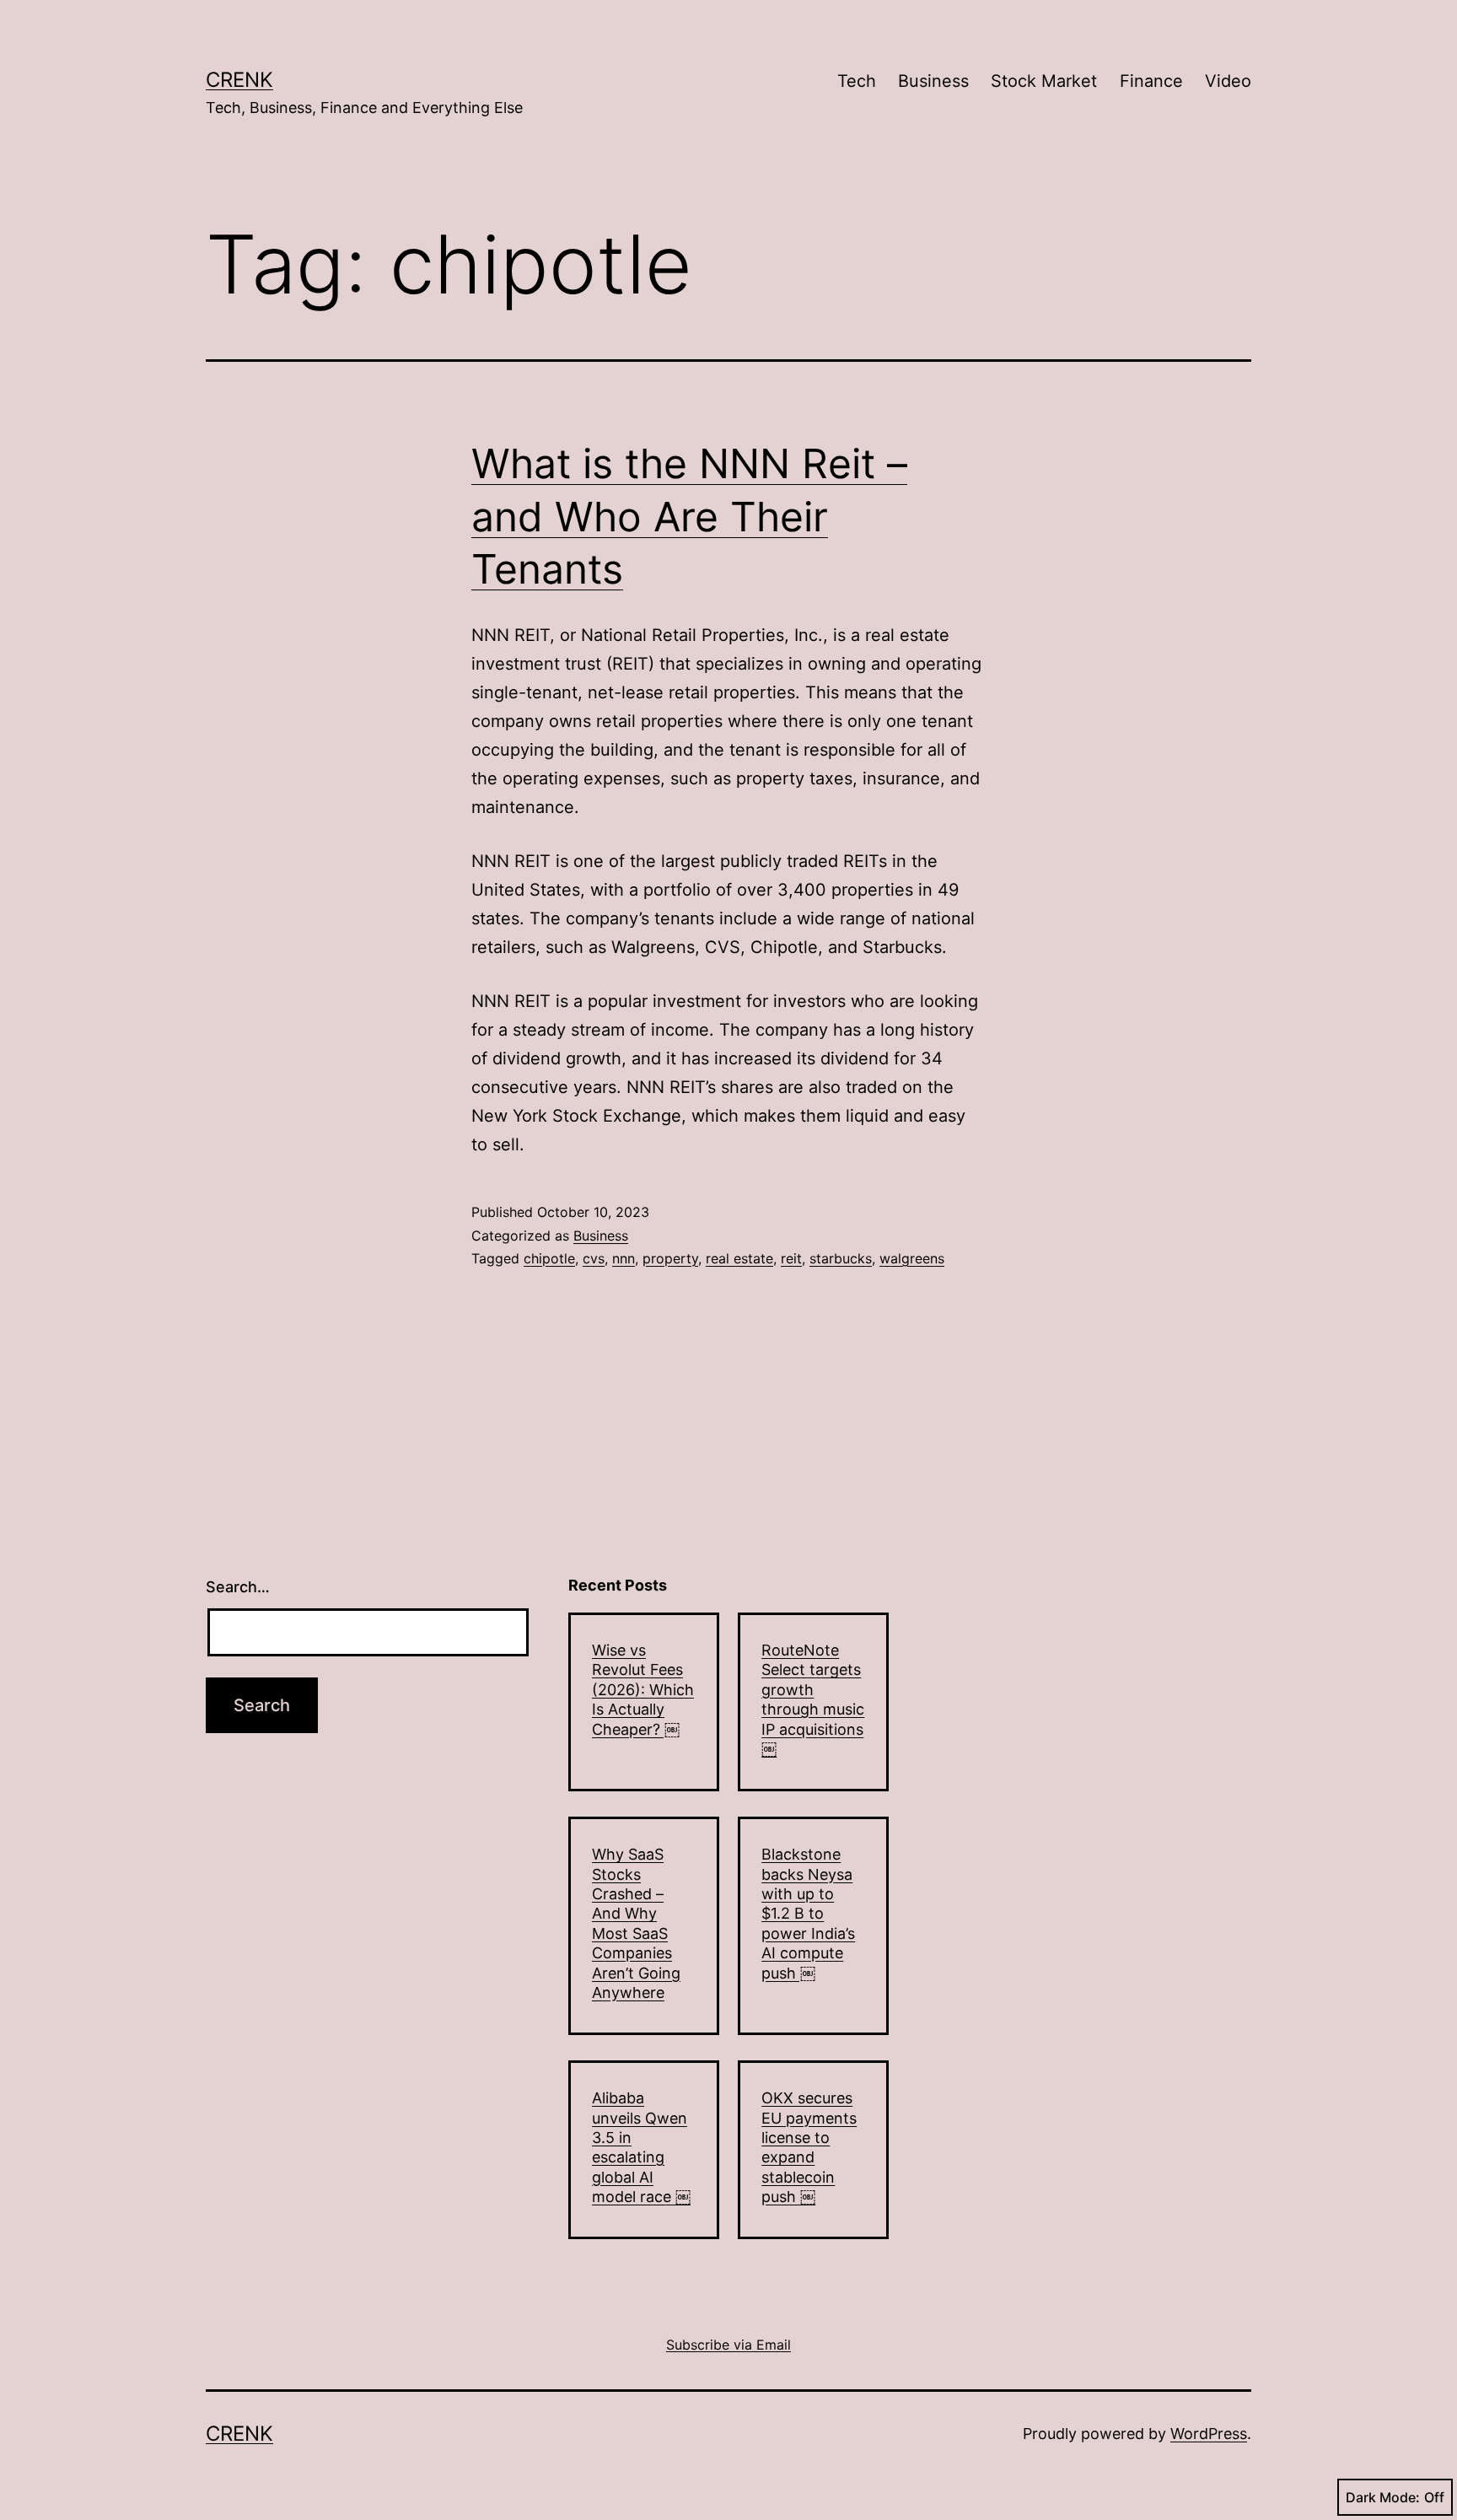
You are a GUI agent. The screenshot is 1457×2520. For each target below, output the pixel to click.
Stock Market (1044, 81)
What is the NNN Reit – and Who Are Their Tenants (689, 516)
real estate (739, 1258)
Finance (1151, 81)
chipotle (549, 1258)
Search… (238, 1587)
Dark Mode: (1383, 2497)
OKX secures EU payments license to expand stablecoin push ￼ (809, 2147)
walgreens (912, 1258)
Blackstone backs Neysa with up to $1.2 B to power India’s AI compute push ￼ (808, 1913)
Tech (857, 81)
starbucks (841, 1258)
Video (1228, 81)
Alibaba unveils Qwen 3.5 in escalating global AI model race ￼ (641, 2147)
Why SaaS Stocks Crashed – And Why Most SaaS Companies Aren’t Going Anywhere (636, 1923)
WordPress (1209, 2434)
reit (791, 1258)
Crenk (239, 80)
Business (933, 81)
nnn (624, 1258)
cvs (594, 1258)
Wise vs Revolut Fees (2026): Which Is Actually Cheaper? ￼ (643, 1690)
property (670, 1258)
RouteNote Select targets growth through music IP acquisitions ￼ (813, 1699)
